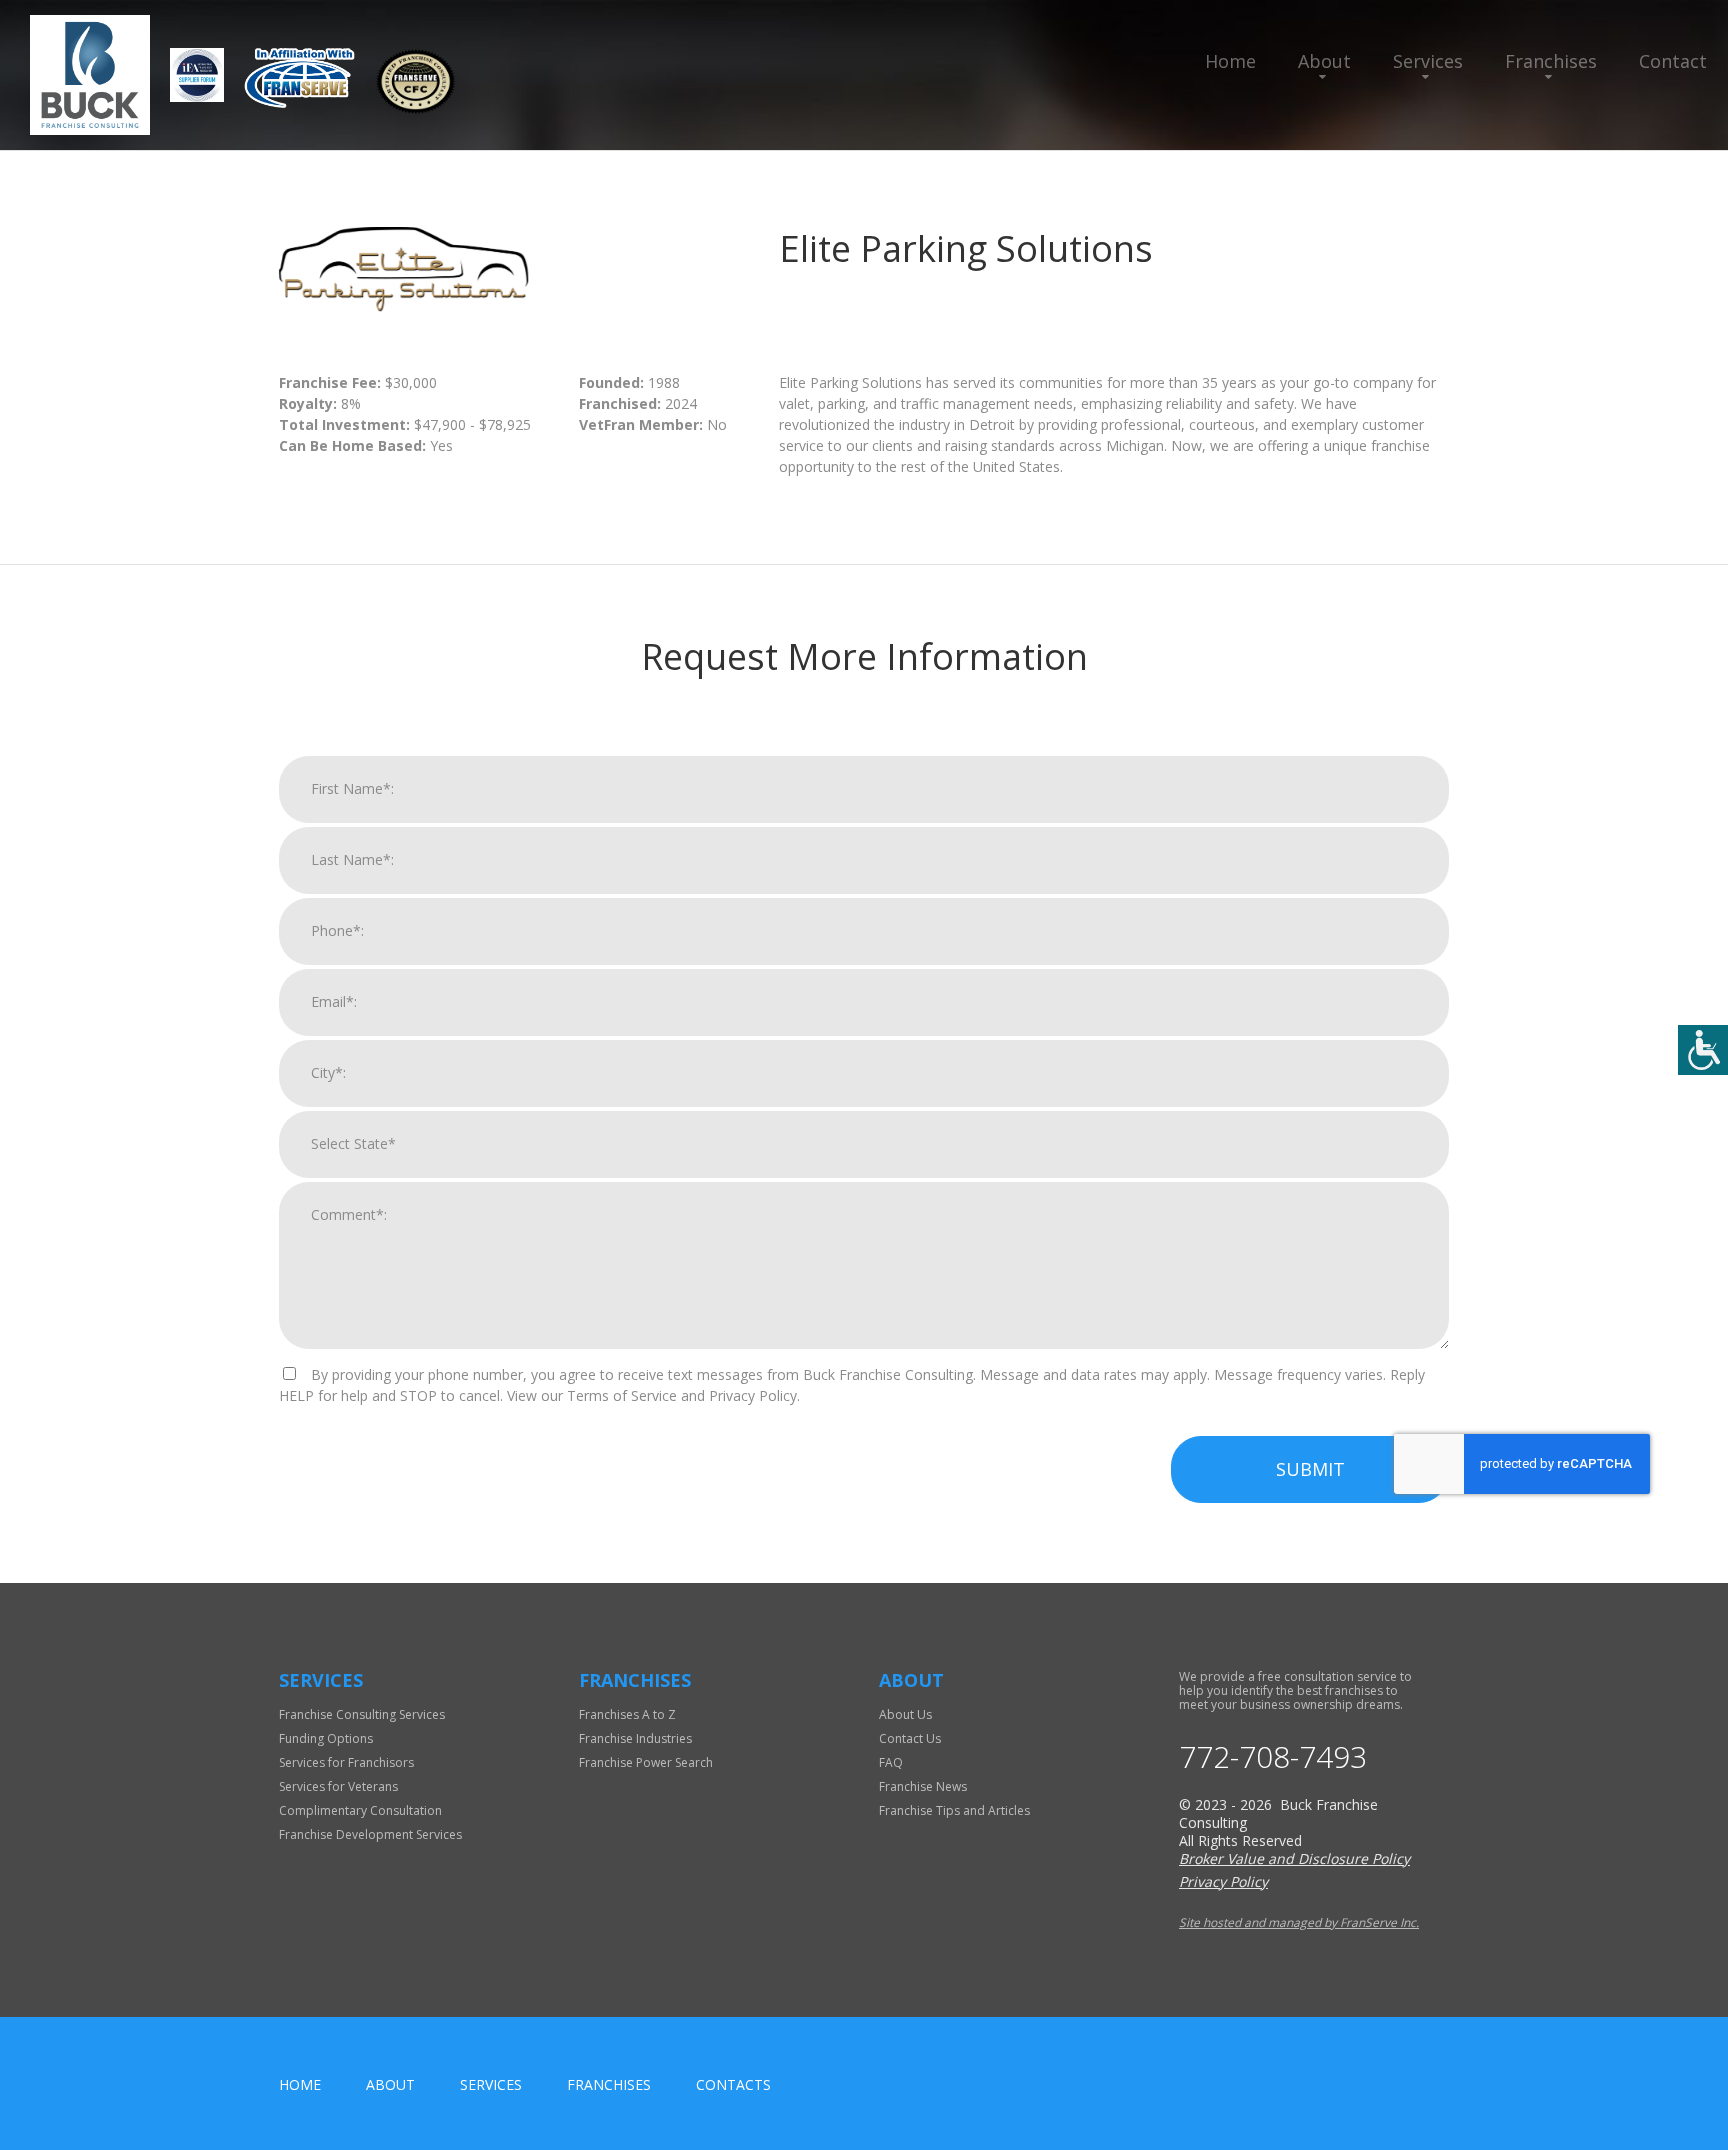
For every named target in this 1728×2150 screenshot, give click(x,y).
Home (1230, 61)
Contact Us (910, 1738)
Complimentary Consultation (360, 1810)
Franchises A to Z (627, 1714)
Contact (1673, 61)
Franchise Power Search (646, 1762)
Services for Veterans (338, 1786)
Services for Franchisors (346, 1762)
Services (1428, 61)
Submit (1310, 1469)
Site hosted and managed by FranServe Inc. (1299, 1922)
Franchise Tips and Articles (954, 1810)
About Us (905, 1714)
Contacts (733, 2084)
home (300, 2084)
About (1324, 61)
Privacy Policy (1223, 1881)
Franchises (1551, 61)
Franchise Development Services (370, 1834)
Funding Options (326, 1738)
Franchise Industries (635, 1738)
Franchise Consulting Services (362, 1714)
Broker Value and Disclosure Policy (1294, 1858)
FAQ (891, 1762)
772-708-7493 (1273, 1757)
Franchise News (923, 1786)
